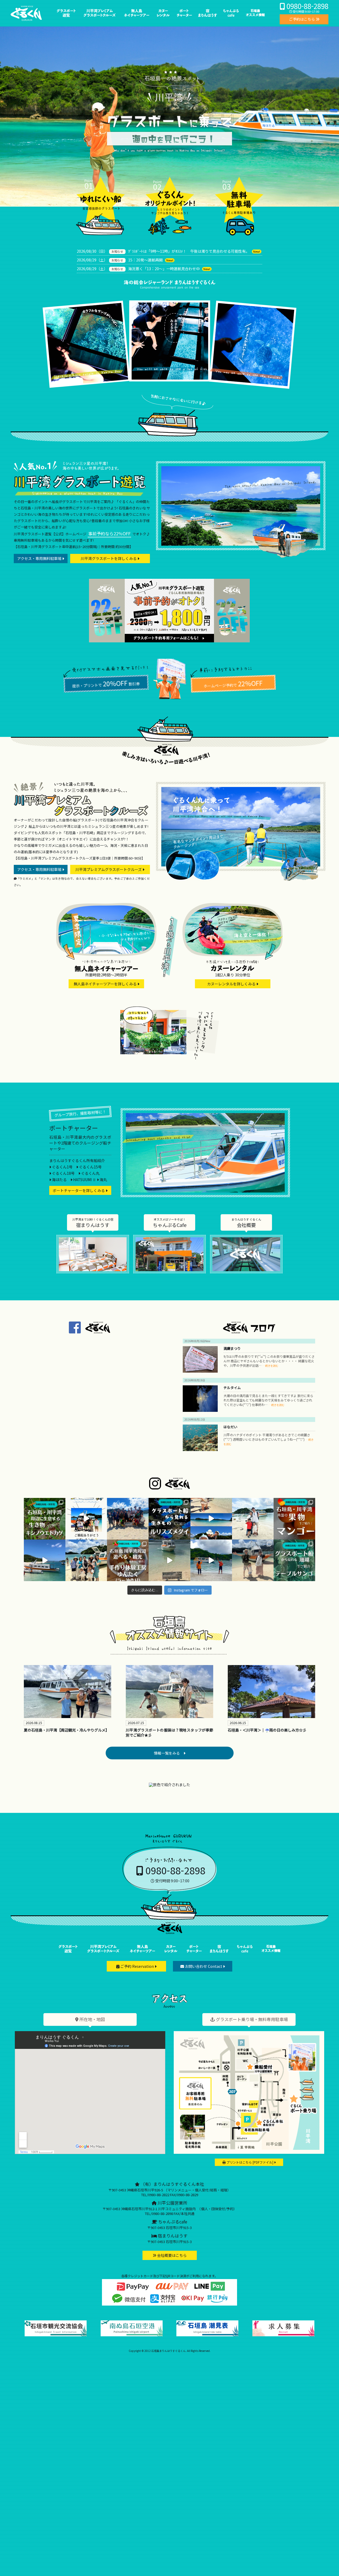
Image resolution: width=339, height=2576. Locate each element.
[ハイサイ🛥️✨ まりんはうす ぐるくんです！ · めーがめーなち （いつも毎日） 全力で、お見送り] (211, 1560)
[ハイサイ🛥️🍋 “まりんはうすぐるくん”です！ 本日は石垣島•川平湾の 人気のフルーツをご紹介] (294, 1519)
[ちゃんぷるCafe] (169, 1254)
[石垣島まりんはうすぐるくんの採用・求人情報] (283, 2335)
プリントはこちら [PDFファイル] (250, 2162)
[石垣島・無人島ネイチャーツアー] (137, 19)
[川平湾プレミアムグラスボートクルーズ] (241, 883)
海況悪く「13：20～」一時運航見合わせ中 (164, 269)
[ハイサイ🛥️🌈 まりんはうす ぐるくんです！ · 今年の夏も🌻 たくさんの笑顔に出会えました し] (86, 1519)
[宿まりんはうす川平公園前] (208, 19)
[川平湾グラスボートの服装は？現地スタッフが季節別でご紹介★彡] (169, 1698)
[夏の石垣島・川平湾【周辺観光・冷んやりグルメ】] (68, 1698)
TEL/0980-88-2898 (159, 2214)
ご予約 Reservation (137, 1966)
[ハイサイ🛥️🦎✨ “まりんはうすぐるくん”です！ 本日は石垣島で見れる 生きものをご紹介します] (45, 1519)
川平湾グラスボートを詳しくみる (109, 558)
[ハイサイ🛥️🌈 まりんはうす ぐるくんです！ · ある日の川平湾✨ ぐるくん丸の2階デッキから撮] (45, 1560)
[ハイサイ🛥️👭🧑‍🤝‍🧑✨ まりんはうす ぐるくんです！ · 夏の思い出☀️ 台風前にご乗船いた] (86, 1560)
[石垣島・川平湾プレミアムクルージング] (103, 1955)
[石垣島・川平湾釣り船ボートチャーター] (184, 19)
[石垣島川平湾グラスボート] (241, 556)
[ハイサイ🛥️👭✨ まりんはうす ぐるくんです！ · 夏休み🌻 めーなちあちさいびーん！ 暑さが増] (253, 1560)
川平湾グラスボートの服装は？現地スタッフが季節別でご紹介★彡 (169, 1733)
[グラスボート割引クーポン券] (151, 641)
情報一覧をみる (169, 1753)
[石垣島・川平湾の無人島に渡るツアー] (106, 958)
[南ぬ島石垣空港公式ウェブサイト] (132, 2335)
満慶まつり (232, 1348)
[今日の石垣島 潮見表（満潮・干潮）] (207, 2335)
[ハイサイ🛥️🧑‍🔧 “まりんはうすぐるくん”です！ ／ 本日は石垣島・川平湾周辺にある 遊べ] (128, 1560)
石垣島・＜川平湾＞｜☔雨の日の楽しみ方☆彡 (267, 1730)
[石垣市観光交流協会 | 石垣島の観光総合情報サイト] (56, 2335)
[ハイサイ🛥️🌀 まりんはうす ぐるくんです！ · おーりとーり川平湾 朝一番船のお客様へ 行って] (169, 1560)
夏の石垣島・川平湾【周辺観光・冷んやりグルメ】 (66, 1730)
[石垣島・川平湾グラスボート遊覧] (66, 19)
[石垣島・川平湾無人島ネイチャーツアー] (142, 1955)
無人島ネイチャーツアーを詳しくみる (106, 984)
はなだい (230, 1427)
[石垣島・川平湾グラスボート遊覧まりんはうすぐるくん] (26, 19)
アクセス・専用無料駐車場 (40, 558)
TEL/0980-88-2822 (155, 2195)
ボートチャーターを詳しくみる (79, 1190)
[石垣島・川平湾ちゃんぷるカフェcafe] (231, 19)
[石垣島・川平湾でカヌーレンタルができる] (233, 958)
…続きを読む (270, 1366)
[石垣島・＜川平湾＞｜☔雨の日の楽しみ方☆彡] (271, 1709)
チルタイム (232, 1388)
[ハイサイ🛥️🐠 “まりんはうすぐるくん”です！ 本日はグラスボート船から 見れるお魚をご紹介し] (169, 1519)
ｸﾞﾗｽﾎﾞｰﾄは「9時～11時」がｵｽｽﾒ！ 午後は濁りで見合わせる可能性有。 (189, 251)
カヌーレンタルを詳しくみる (232, 984)
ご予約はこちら (302, 19)
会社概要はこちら (171, 2255)
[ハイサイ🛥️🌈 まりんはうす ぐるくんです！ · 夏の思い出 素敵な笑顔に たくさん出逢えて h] (211, 1519)
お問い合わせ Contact (204, 1966)
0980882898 (307, 6)
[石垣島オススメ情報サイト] (255, 19)
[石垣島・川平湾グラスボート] (68, 1955)
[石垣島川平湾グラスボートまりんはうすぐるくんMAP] (249, 2152)
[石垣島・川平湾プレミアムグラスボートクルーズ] (99, 19)
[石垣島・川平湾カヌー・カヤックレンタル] (163, 19)
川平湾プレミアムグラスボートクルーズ (109, 869)
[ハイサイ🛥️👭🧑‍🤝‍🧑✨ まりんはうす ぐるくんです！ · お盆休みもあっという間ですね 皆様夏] (253, 1519)
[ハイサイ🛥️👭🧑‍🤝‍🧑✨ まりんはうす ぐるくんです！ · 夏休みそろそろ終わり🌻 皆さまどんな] (128, 1519)
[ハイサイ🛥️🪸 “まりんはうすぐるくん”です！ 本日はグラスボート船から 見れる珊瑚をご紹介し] (294, 1560)
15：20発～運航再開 (145, 260)
